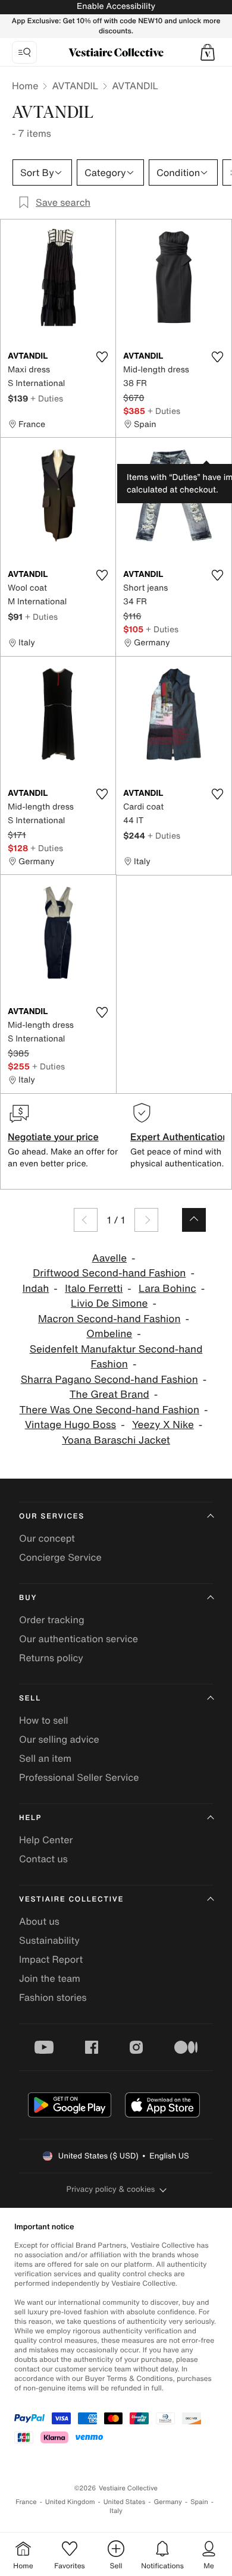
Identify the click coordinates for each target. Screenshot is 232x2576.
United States (125, 2502)
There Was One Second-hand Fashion (109, 1410)
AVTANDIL (75, 86)
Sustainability (49, 1940)
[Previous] (86, 1220)
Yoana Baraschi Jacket (116, 1440)
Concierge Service (60, 1557)
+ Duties (47, 398)
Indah (36, 1289)
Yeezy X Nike (163, 1425)
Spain (199, 2502)
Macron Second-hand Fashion (109, 1319)
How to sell (44, 1720)
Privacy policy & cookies (111, 2189)
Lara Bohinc (167, 1289)
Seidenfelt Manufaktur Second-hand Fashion (116, 1357)
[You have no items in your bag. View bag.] (208, 52)
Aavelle (110, 1258)
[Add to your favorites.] (102, 357)
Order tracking (52, 1620)
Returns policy (51, 1658)
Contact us (43, 1859)
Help (30, 1818)
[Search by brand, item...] (24, 52)
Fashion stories (53, 1997)
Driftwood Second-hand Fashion (109, 1273)
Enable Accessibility (116, 6)
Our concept (47, 1538)
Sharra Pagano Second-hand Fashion (109, 1380)
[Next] (146, 1220)
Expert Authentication (179, 1137)
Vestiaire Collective (71, 1899)
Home (25, 86)
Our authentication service (79, 1639)
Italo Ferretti (94, 1289)
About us (39, 1921)
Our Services (52, 1516)
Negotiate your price (53, 1137)
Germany (168, 2502)
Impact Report (51, 1959)
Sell (30, 1698)
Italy (116, 2511)
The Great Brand (109, 1394)
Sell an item (45, 1758)
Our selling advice (59, 1739)
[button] (208, 52)
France (26, 2502)
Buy (28, 1598)
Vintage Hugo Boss (70, 1425)
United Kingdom (70, 2502)
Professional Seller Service (79, 1777)
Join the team (50, 1978)
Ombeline (109, 1334)
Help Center (46, 1840)
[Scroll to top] (194, 1220)
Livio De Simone (109, 1303)
